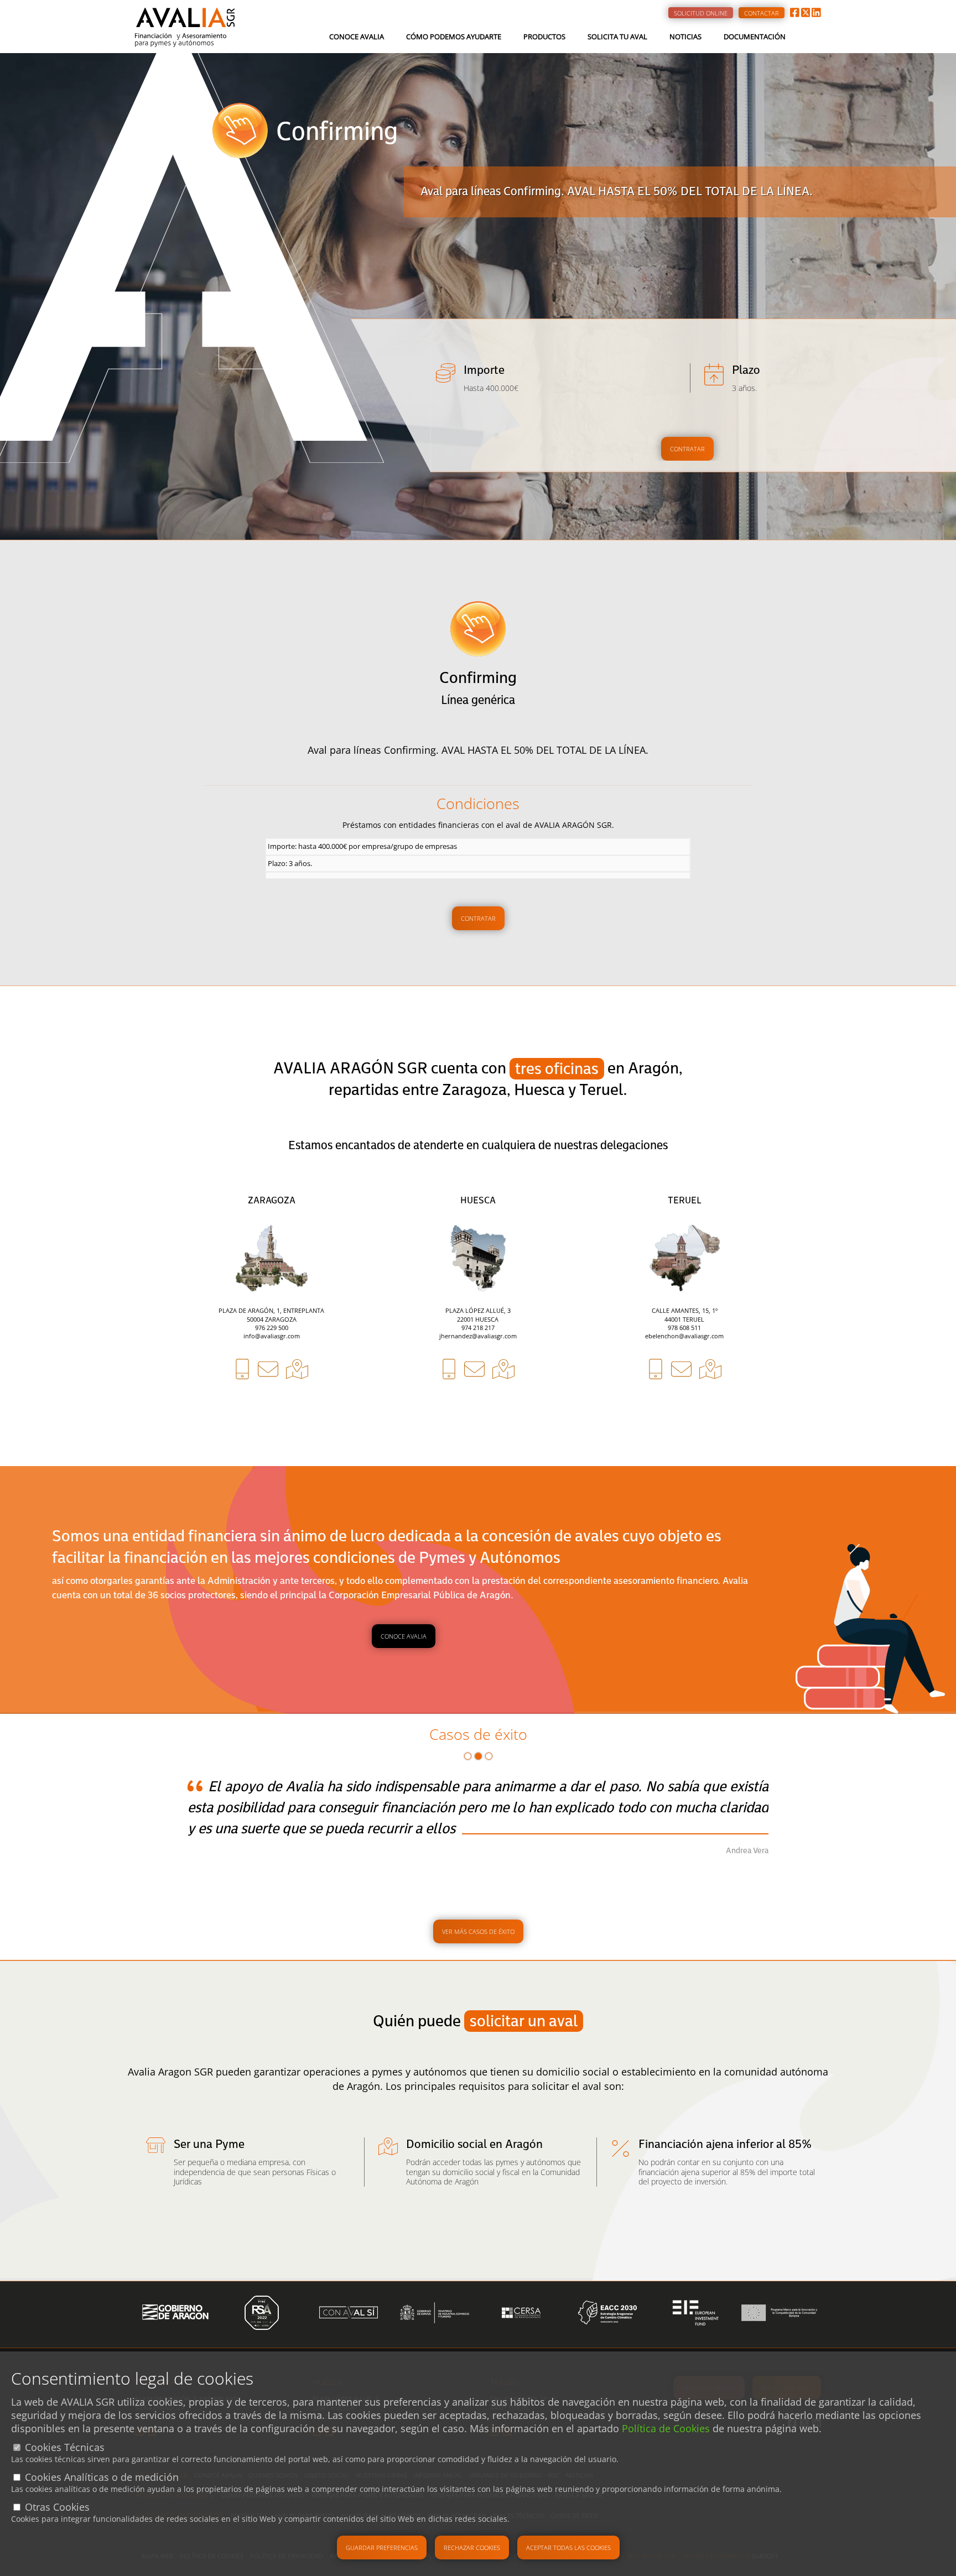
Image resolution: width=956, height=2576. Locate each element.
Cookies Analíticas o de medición (102, 2477)
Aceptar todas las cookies (568, 2548)
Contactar (762, 13)
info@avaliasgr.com (272, 1336)
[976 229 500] (242, 1409)
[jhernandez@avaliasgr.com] (474, 1409)
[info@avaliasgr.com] (268, 1409)
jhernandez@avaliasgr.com (478, 1336)
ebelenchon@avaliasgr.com (684, 1336)
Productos (544, 36)
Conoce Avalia (357, 36)
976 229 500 (272, 1328)
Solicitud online (701, 13)
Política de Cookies (666, 2428)
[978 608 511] (656, 1409)
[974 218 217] (449, 1409)
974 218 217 (478, 1328)
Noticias (685, 36)
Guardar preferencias (382, 2548)
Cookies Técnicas (65, 2447)
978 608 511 (684, 1328)
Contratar (687, 449)
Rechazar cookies (472, 2548)
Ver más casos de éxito (478, 1931)
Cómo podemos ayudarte (454, 36)
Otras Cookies (57, 2507)
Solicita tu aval (617, 36)
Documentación (755, 36)
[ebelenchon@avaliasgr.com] (681, 1409)
